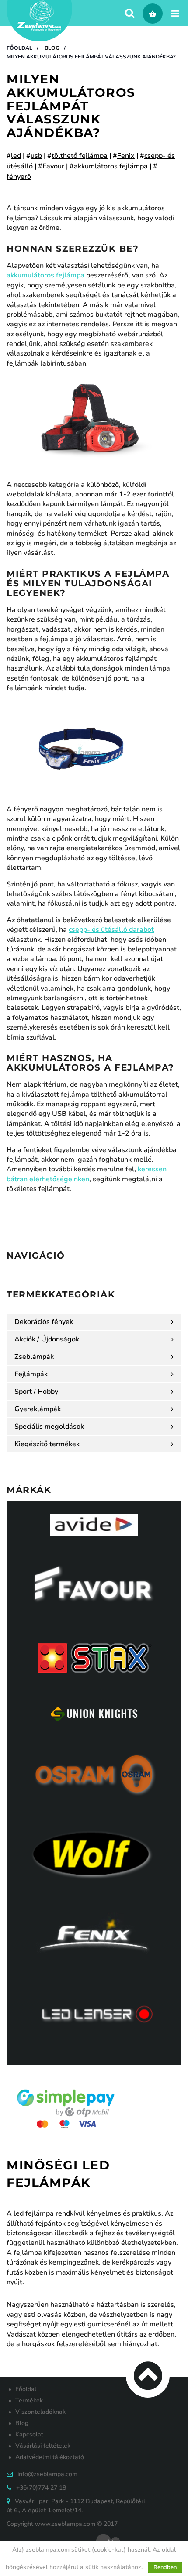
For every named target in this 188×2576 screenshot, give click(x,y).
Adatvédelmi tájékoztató (50, 2457)
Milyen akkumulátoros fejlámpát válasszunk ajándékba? (91, 57)
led (16, 156)
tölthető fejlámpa (80, 156)
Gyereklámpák (38, 1409)
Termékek (29, 2400)
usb (36, 156)
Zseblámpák (34, 1357)
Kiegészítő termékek (47, 1444)
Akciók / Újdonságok (47, 1339)
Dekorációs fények (44, 1322)
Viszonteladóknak (40, 2412)
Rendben (165, 2567)
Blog (52, 48)
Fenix (126, 156)
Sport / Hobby (36, 1392)
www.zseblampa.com (65, 2524)
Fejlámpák (31, 1374)
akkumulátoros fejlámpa (45, 275)
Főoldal (19, 48)
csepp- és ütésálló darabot (111, 930)
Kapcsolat (29, 2434)
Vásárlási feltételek (43, 2446)
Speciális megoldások (49, 1427)
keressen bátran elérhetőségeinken (87, 1174)
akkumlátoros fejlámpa (111, 166)
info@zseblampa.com (47, 2474)
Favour (53, 166)
